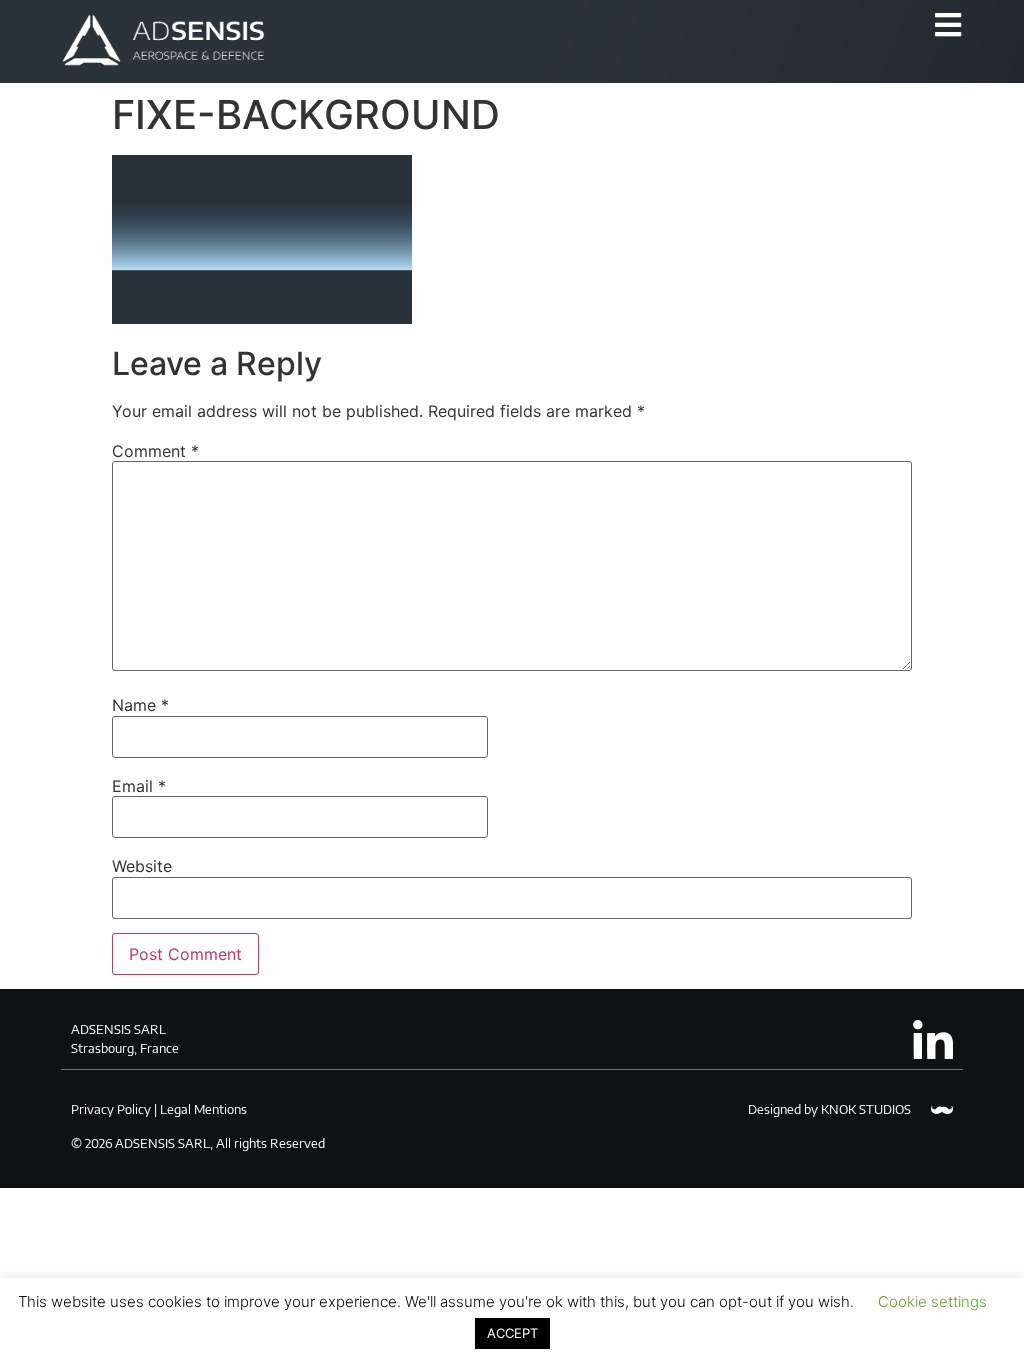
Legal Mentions (203, 1109)
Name (140, 705)
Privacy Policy (111, 1109)
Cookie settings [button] (932, 1301)
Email (139, 786)
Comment (155, 451)
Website (142, 866)
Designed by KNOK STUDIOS (829, 1109)
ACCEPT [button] (512, 1333)
